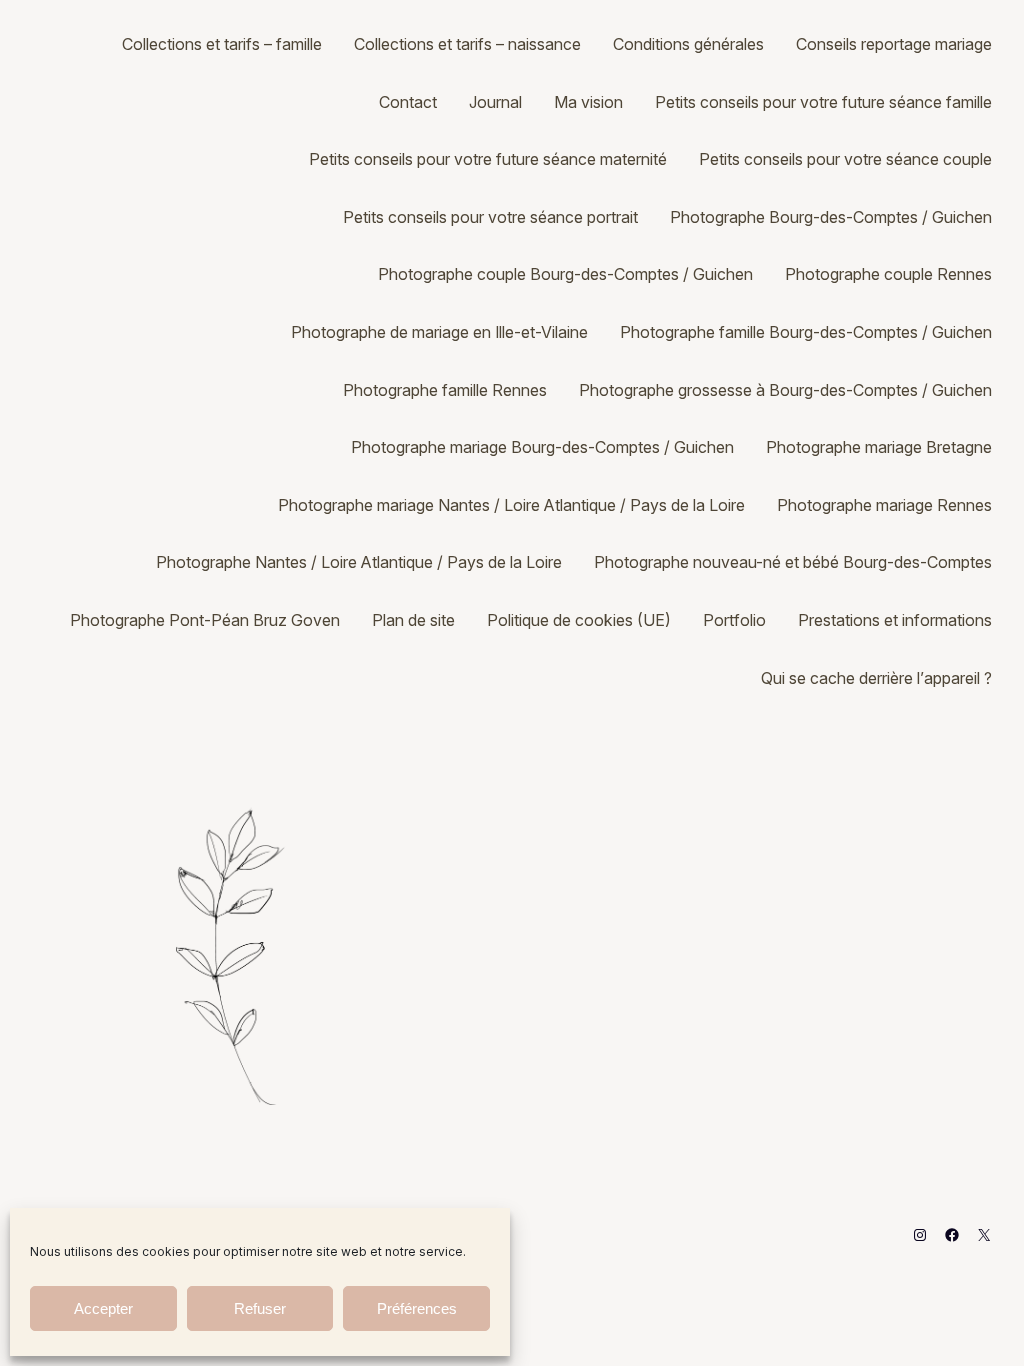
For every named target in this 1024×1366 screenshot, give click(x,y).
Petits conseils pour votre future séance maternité (488, 159)
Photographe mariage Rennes (884, 505)
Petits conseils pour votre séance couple (845, 159)
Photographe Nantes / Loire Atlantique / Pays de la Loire (359, 562)
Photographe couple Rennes (888, 274)
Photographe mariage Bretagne (879, 447)
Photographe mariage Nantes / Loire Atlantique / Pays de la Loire (511, 505)
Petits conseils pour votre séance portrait (490, 217)
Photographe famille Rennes (445, 390)
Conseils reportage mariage (894, 44)
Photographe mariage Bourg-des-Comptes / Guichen (542, 447)
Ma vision (588, 102)
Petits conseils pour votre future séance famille (823, 102)
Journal (495, 102)
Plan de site (413, 620)
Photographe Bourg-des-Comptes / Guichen (831, 217)
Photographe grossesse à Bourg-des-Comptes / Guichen (785, 390)
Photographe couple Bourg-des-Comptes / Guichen (565, 274)
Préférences (417, 1308)
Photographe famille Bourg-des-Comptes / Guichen (806, 332)
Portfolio (734, 620)
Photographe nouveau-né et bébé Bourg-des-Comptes (793, 562)
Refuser (260, 1308)
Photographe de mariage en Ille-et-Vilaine (439, 332)
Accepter (103, 1308)
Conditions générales (688, 44)
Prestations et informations (895, 620)
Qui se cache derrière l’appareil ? (876, 678)
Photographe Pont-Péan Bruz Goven (205, 620)
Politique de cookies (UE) (579, 620)
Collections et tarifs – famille (222, 44)
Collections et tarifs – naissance (467, 44)
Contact (408, 102)
